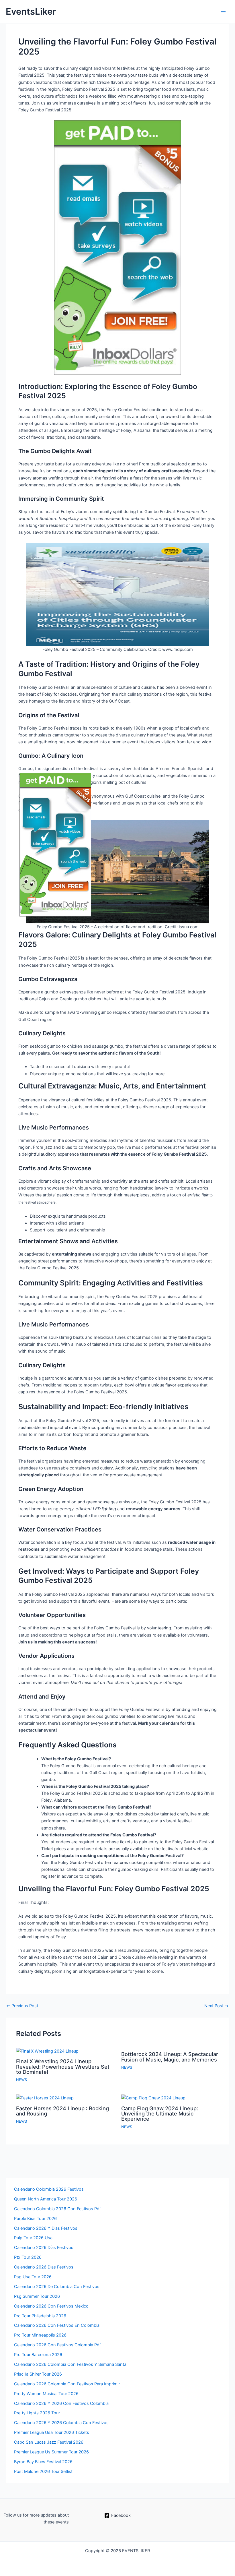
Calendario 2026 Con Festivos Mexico (51, 2306)
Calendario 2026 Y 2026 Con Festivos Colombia (61, 2403)
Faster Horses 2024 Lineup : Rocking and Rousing (62, 2111)
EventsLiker (31, 11)
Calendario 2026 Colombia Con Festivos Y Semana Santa (70, 2364)
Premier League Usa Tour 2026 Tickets (52, 2432)
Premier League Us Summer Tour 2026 (51, 2452)
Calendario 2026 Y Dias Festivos (46, 2228)
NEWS (21, 2080)
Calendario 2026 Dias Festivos (44, 2267)
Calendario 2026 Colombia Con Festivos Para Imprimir (67, 2384)
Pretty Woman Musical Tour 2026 (46, 2394)
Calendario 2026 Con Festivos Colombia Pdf (57, 2345)
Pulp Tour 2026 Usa (33, 2238)
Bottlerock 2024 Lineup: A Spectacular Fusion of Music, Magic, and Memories (170, 2057)
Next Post (217, 2006)
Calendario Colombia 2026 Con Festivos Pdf (57, 2209)
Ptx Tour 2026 (28, 2257)
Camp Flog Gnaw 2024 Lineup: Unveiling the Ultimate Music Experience (160, 2113)
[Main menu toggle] (223, 11)
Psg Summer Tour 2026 (37, 2296)
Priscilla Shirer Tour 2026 (38, 2374)
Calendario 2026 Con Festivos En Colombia (57, 2325)
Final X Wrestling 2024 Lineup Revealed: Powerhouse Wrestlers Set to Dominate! (63, 2066)
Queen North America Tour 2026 (46, 2199)
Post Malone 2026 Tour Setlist (43, 2471)
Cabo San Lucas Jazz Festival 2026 (49, 2442)
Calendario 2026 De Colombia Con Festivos (57, 2287)
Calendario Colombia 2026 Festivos (49, 2189)
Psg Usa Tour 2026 (33, 2277)
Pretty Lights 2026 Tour (37, 2413)
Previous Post (22, 2006)
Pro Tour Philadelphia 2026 (40, 2316)
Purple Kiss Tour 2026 (35, 2219)
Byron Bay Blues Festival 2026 (43, 2462)
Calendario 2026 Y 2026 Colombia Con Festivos (61, 2423)
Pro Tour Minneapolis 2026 (40, 2335)
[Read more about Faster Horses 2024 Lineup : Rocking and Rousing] (45, 2098)
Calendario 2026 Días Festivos (44, 2248)
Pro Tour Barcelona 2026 (38, 2355)
